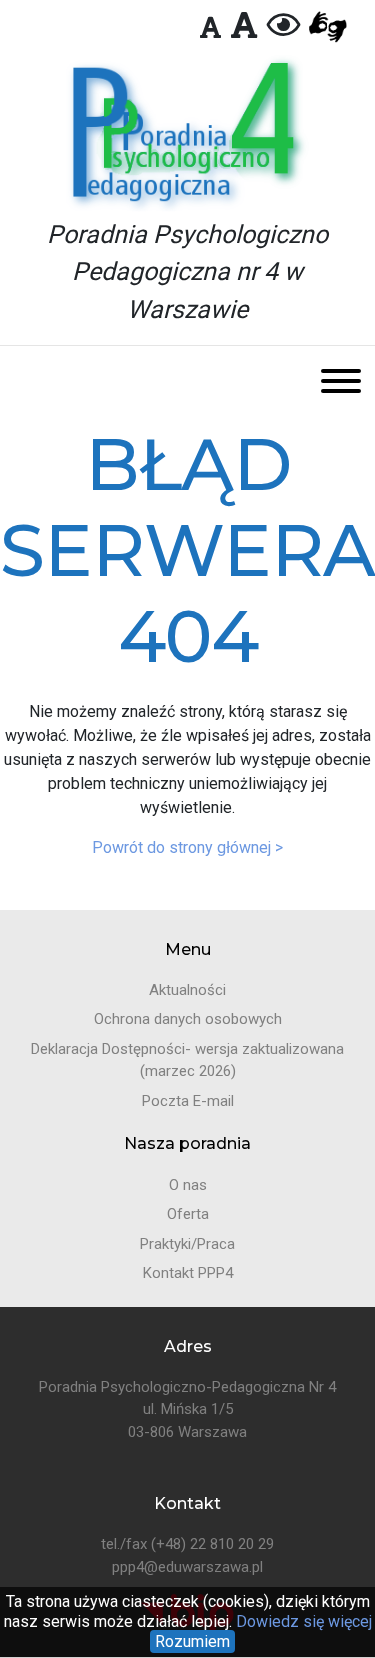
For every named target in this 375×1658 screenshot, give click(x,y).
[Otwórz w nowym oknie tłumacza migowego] (328, 28)
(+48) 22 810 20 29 (212, 1544)
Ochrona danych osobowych (188, 1019)
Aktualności (187, 990)
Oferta (188, 1214)
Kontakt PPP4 (188, 1273)
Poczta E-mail (188, 1101)
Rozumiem (192, 1641)
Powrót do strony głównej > (187, 847)
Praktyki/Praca (187, 1244)
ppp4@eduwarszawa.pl (187, 1567)
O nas (188, 1185)
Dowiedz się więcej (302, 1621)
